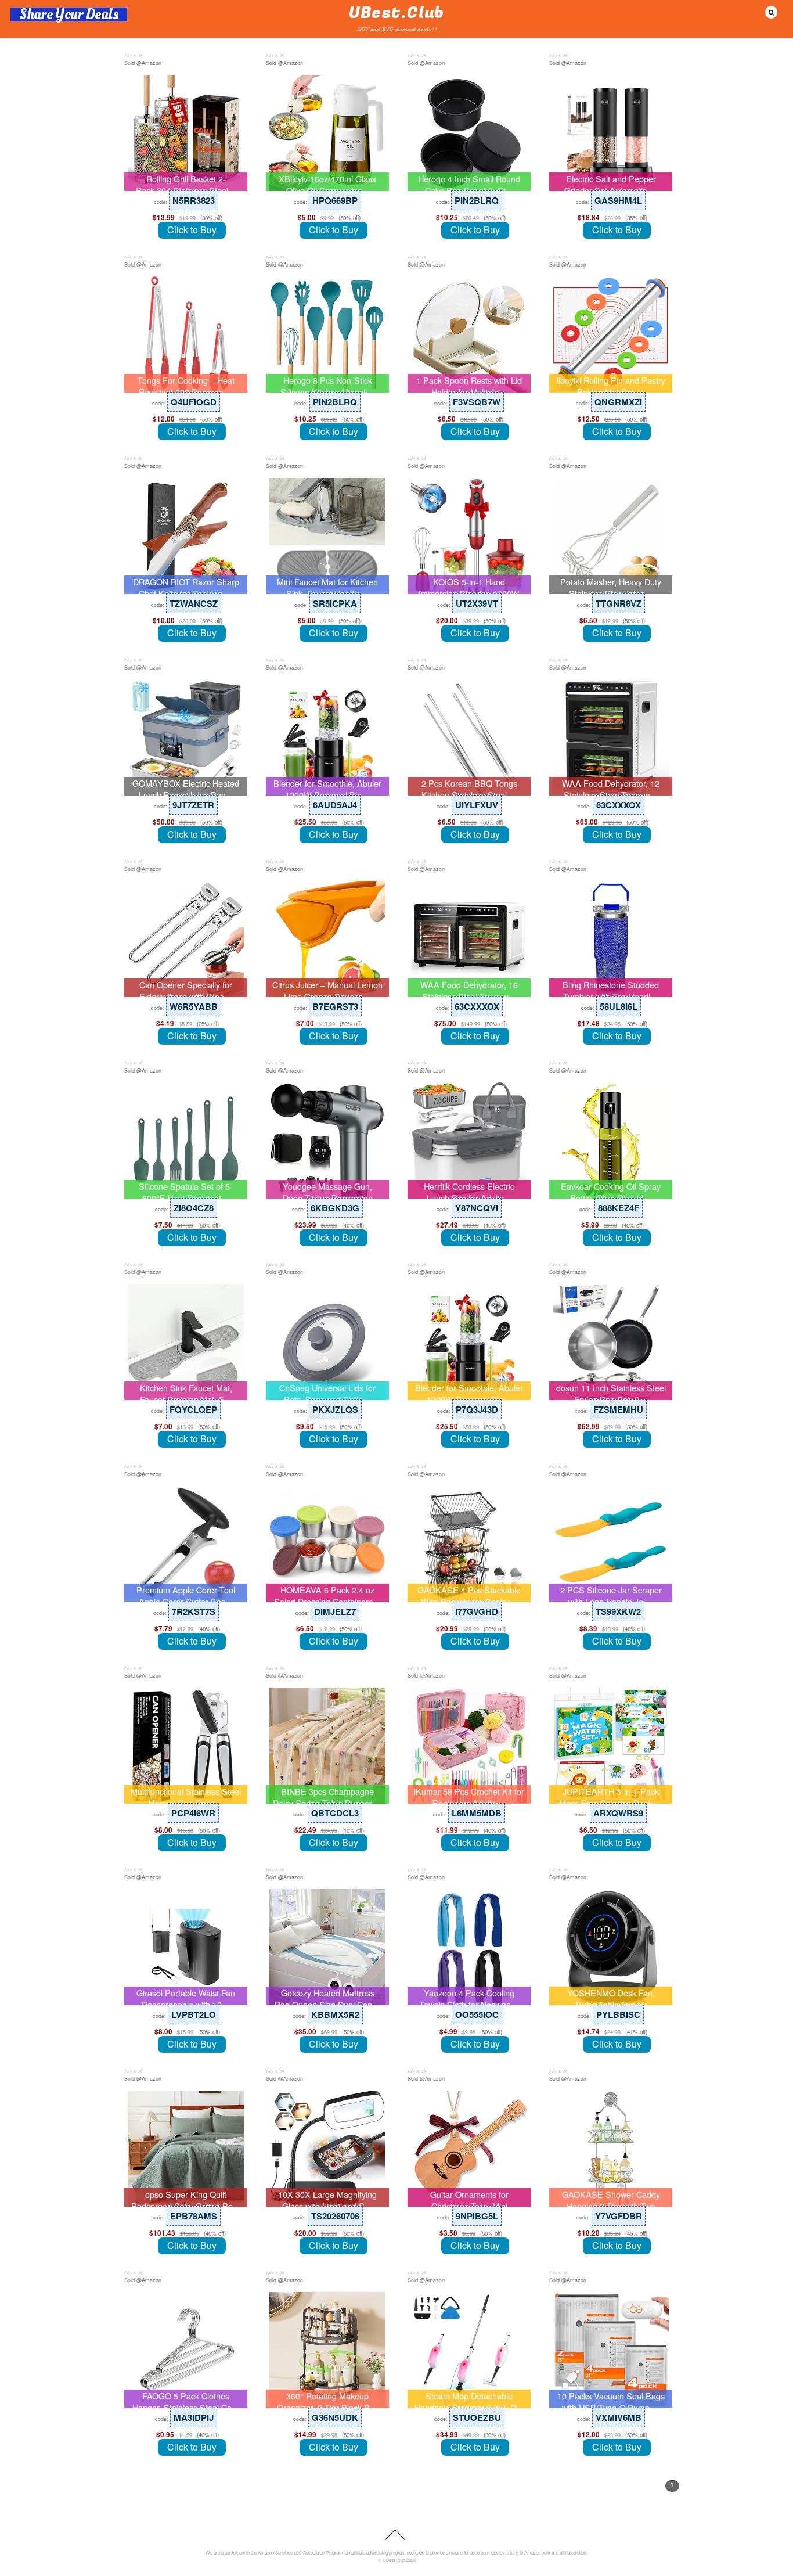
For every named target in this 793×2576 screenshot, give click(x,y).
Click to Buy (192, 230)
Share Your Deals (69, 15)
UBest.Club (394, 2560)
